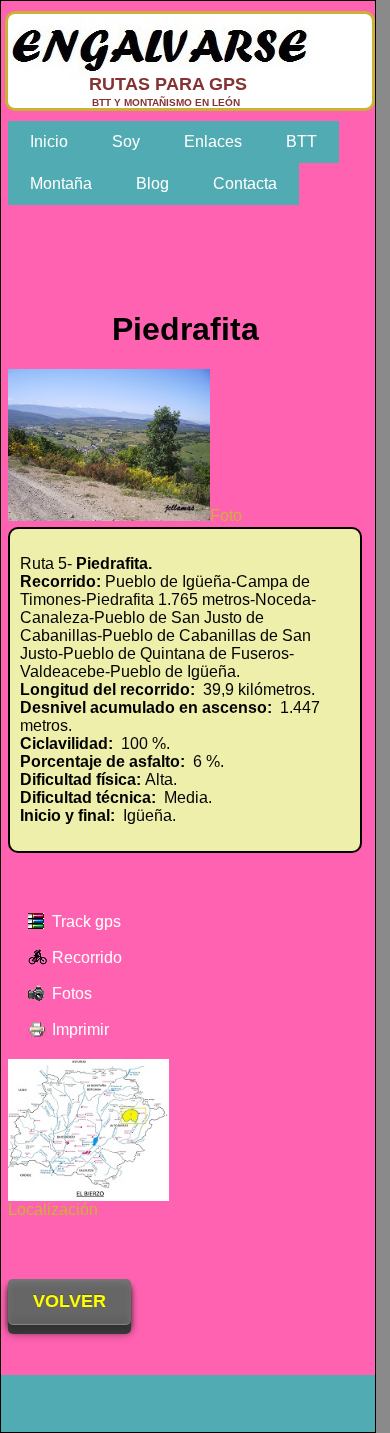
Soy (126, 141)
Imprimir (80, 1029)
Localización (53, 1209)
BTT (301, 141)
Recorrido (87, 957)
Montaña (61, 183)
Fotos (72, 993)
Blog (152, 183)
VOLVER (69, 1301)
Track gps (86, 921)
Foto (226, 515)
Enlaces (213, 141)
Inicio (49, 141)
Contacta (245, 183)
